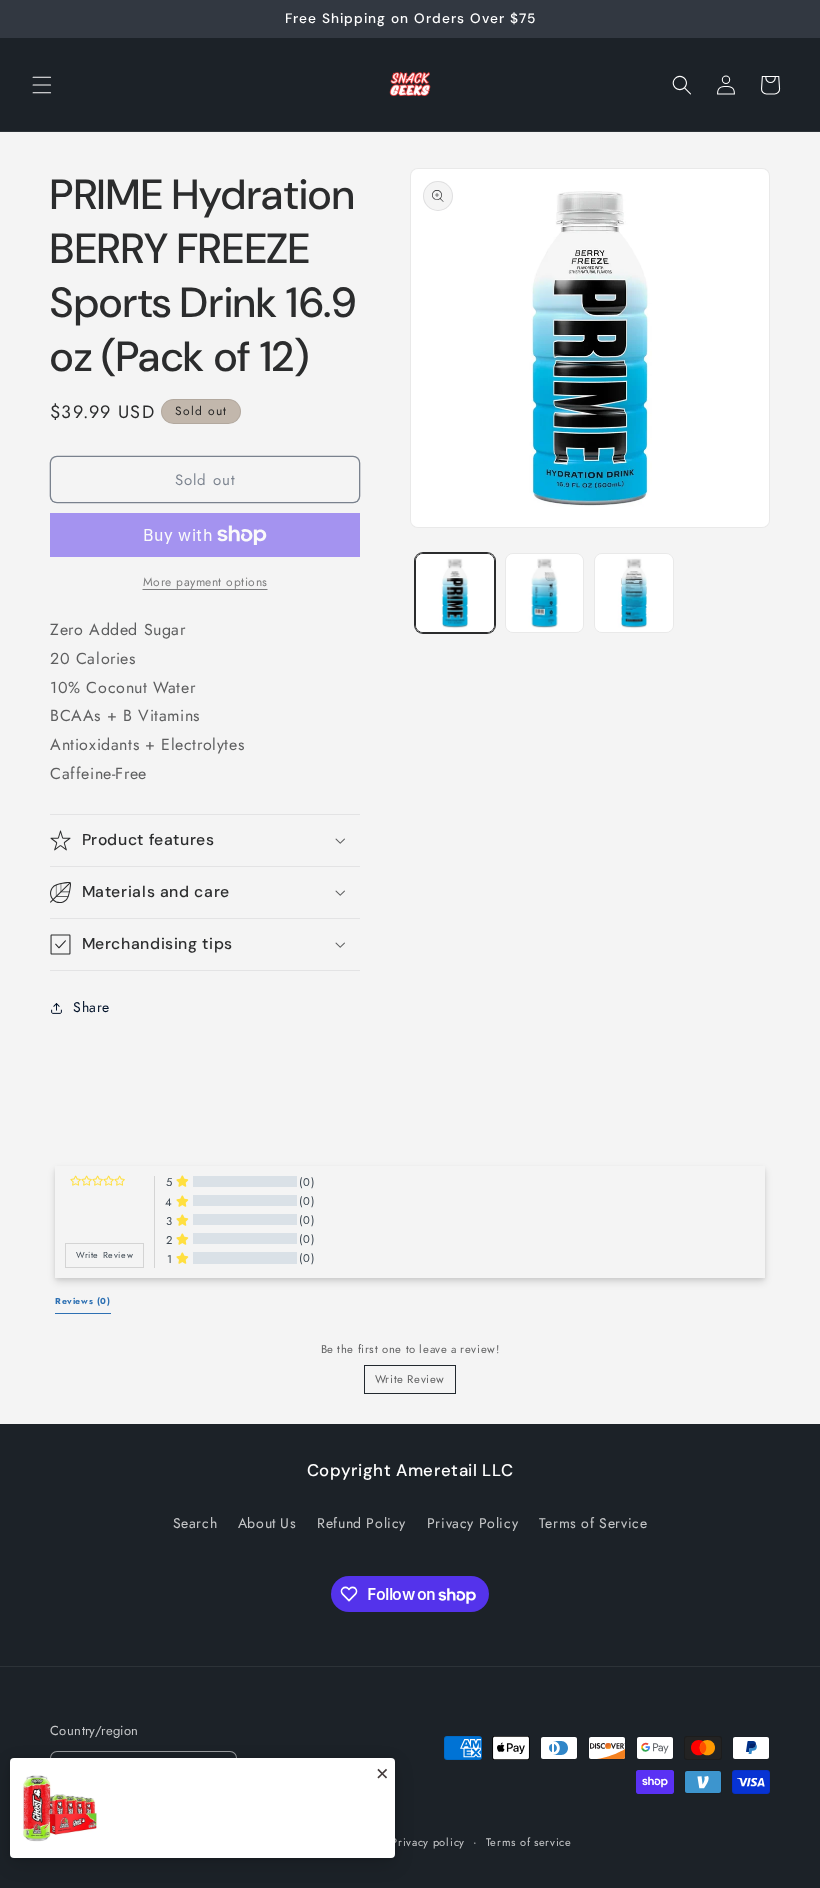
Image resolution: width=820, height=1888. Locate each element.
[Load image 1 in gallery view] (455, 593)
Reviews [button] (83, 1301)
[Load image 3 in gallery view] (634, 593)
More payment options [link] (205, 582)
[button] (42, 85)
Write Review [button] (104, 1255)
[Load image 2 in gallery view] (545, 593)
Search (195, 1523)
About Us (267, 1523)
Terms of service (529, 1842)
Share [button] (91, 1007)
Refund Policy (361, 1523)
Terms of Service (593, 1523)
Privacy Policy (472, 1523)
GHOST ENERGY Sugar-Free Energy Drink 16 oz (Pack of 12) (250, 1820)
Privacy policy (428, 1842)
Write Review (410, 1379)
